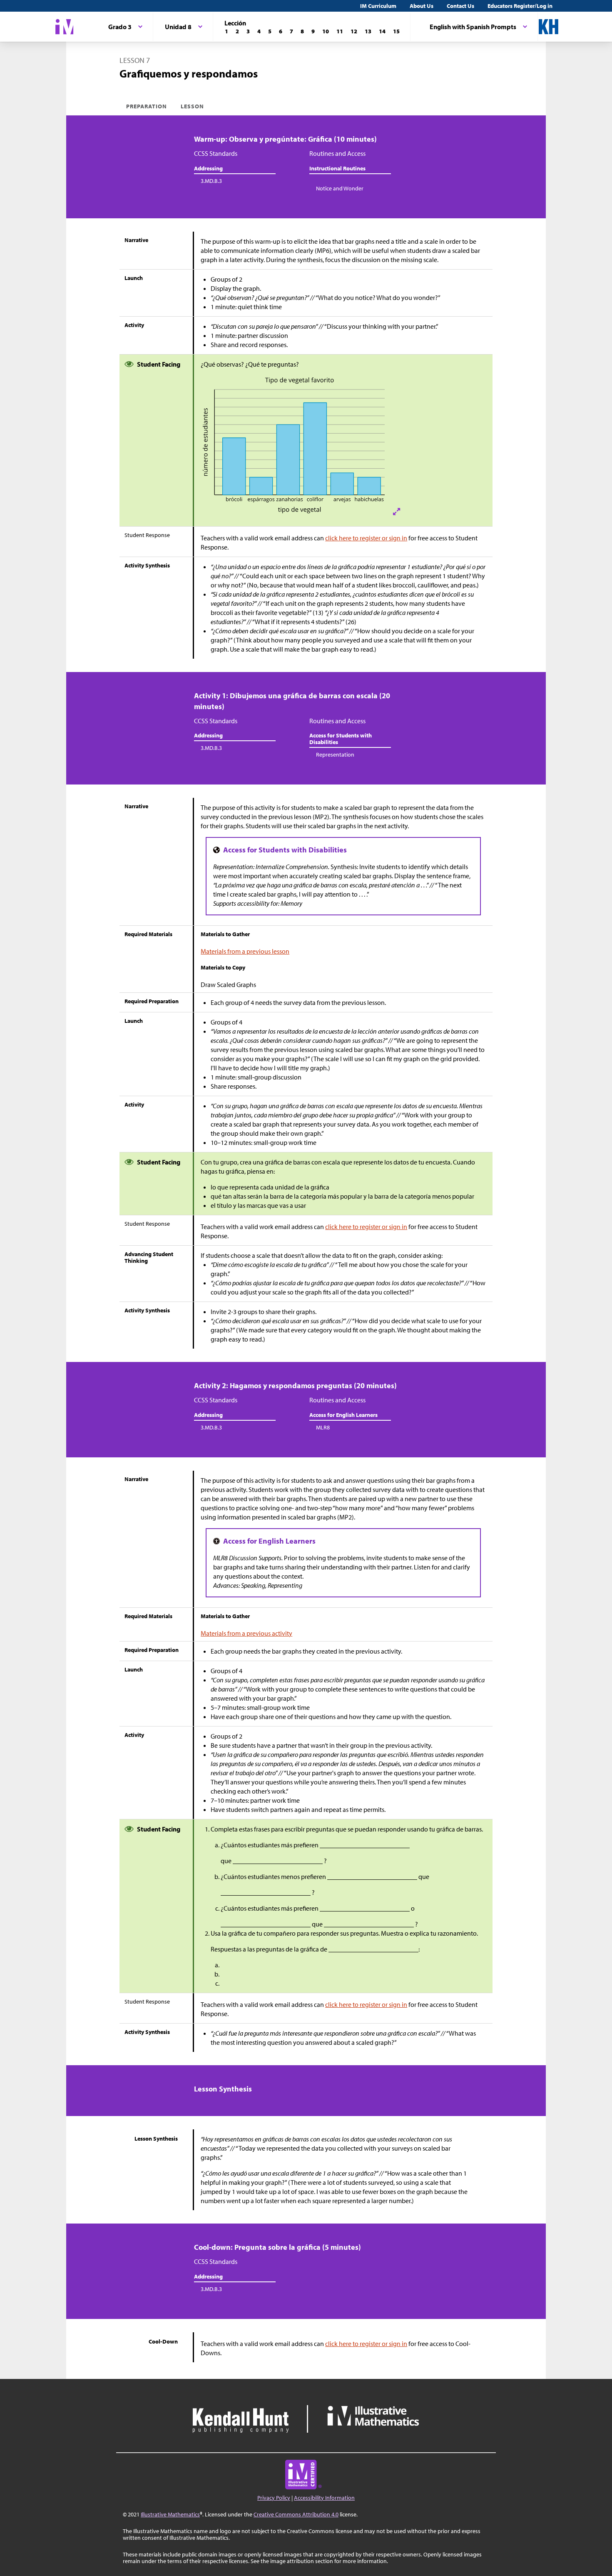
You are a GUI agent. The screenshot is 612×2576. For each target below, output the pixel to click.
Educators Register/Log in (520, 6)
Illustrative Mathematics (170, 2514)
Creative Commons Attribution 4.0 (296, 2514)
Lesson (192, 106)
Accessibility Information (324, 2498)
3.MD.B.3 (211, 181)
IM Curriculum (378, 6)
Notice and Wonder (340, 188)
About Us (422, 6)
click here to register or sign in (366, 538)
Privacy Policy (274, 2498)
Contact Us (460, 6)
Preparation (147, 106)
